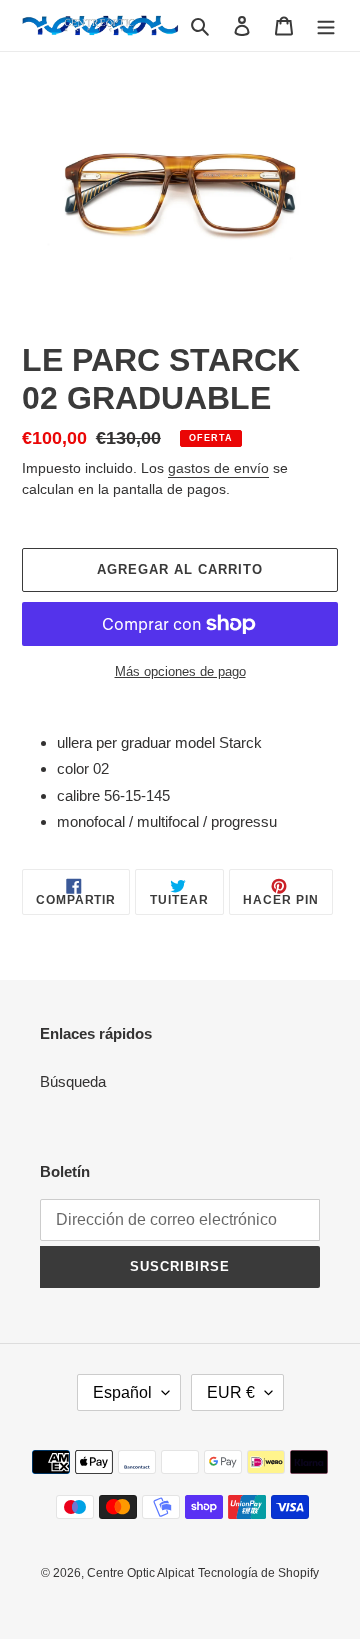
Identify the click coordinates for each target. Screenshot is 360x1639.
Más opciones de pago (180, 671)
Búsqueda (73, 1081)
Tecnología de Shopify (258, 1573)
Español (122, 1392)
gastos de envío (218, 468)
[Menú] (326, 25)
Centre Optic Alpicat (140, 1573)
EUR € (231, 1392)
